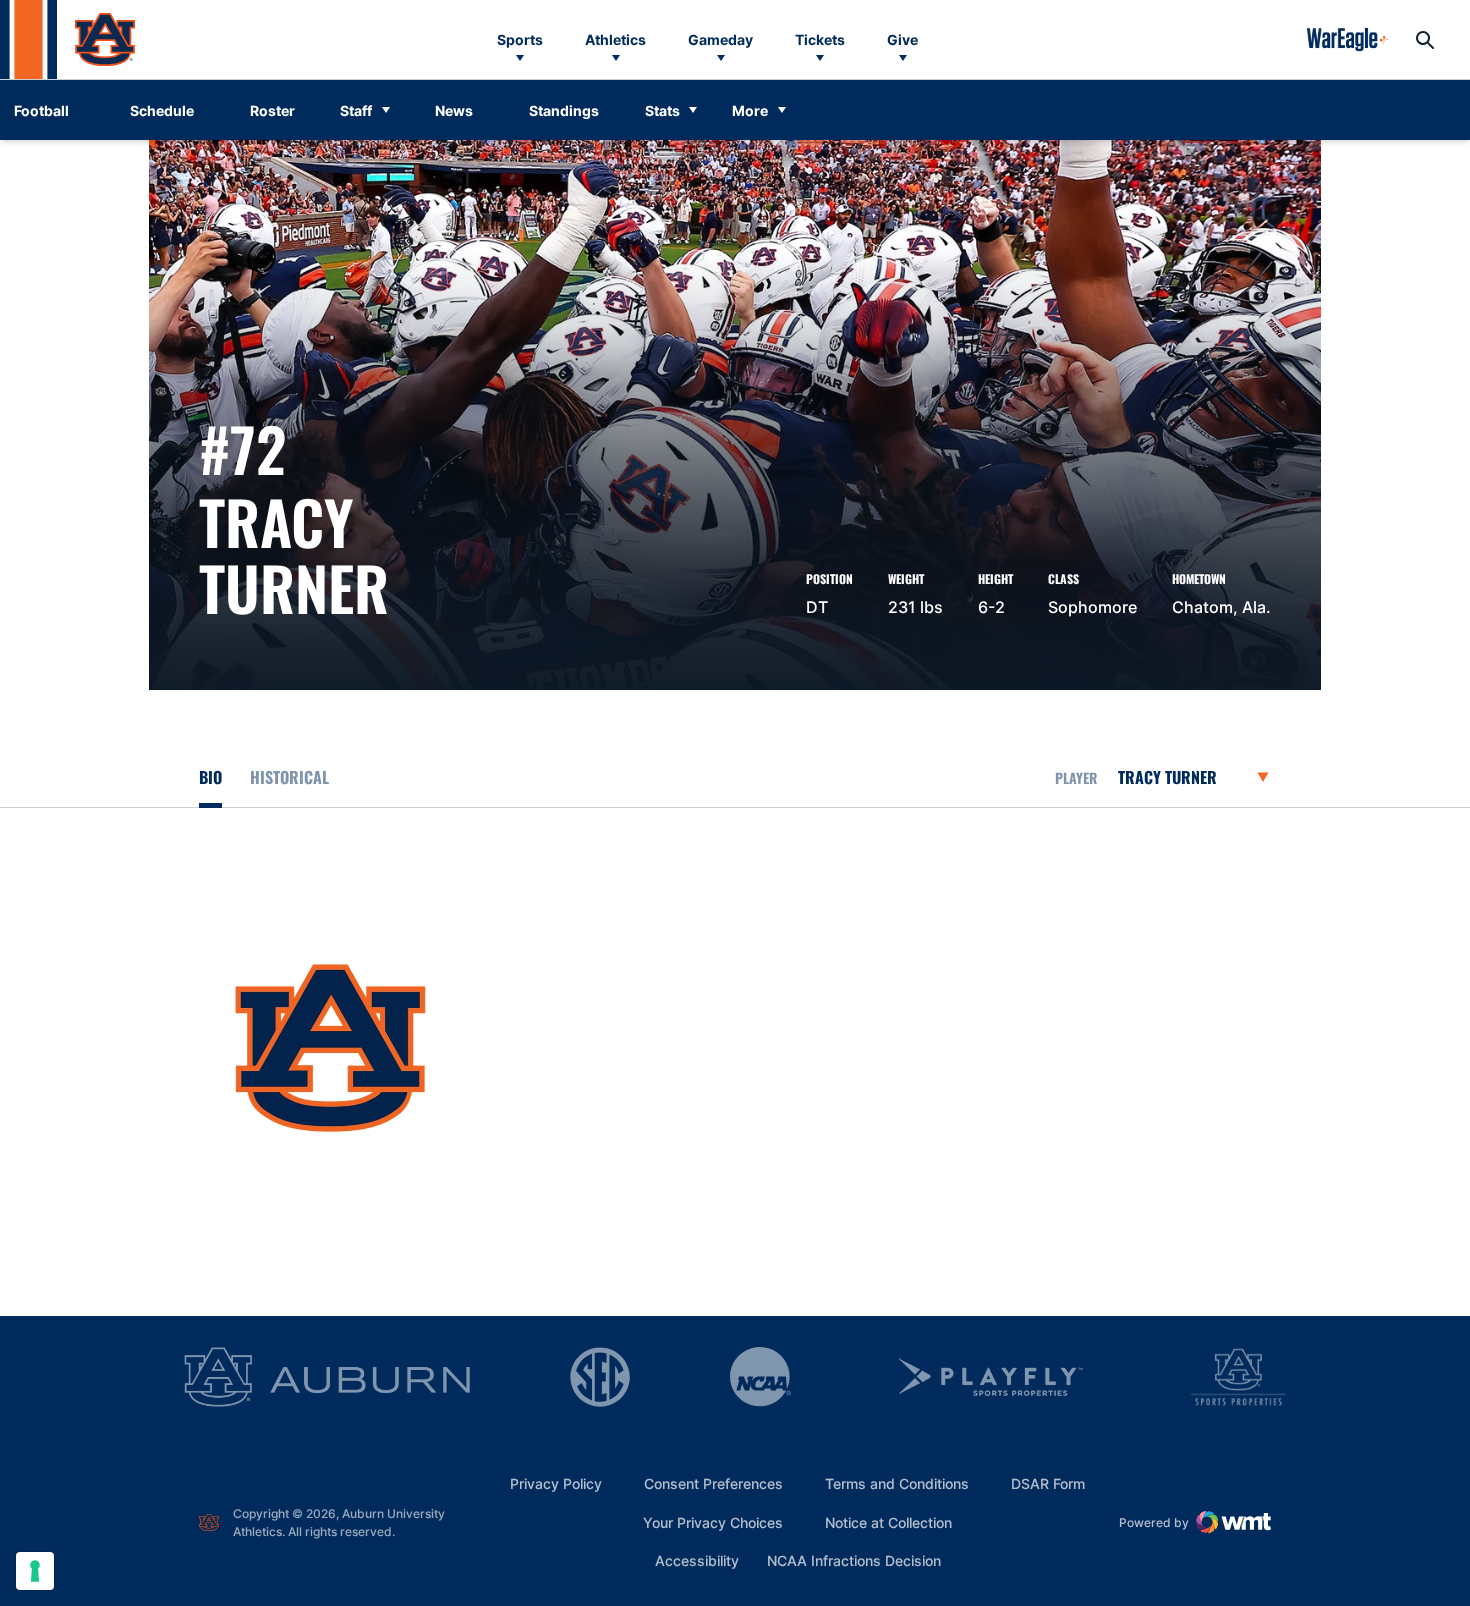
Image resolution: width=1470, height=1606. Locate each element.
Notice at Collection (888, 1522)
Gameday (720, 39)
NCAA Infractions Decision (854, 1560)
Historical (289, 777)
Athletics (615, 39)
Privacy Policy (556, 1483)
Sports (520, 39)
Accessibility (697, 1560)
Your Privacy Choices (713, 1522)
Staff (356, 110)
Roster (272, 110)
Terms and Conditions (897, 1483)
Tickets (820, 39)
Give (902, 39)
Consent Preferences (713, 1483)
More (750, 110)
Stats (662, 110)
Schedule (162, 110)
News (454, 110)
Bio (210, 777)
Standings (564, 110)
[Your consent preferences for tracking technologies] (35, 1571)
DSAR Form (1048, 1483)
